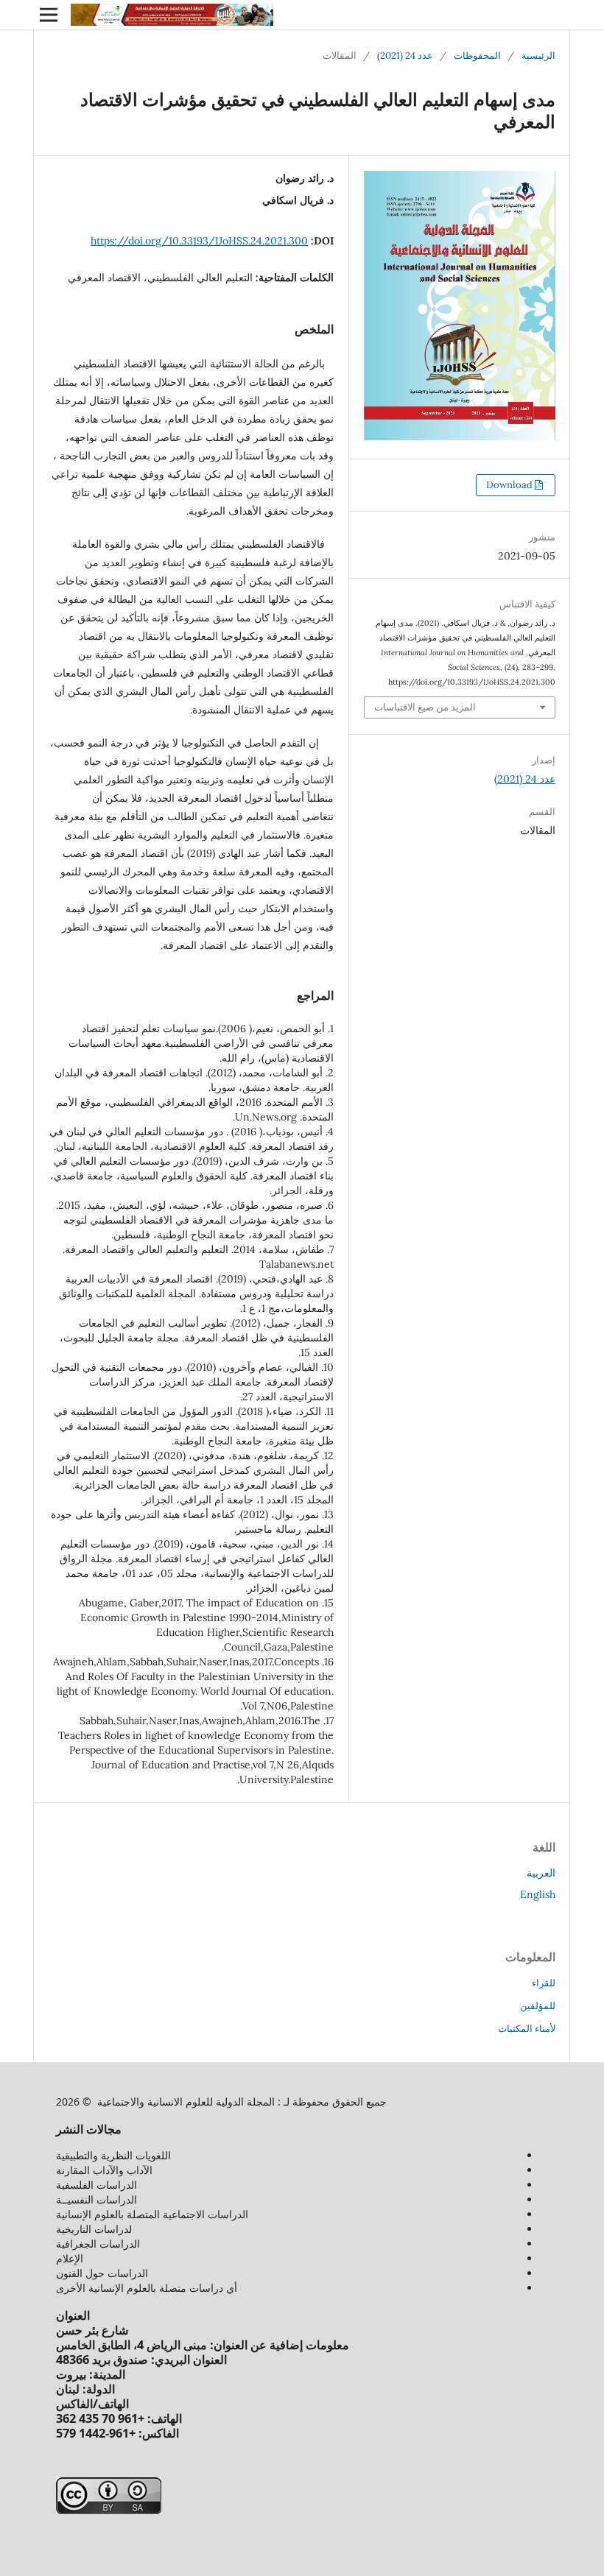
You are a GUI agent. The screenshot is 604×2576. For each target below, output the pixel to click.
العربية (541, 1873)
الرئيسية (538, 56)
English (538, 1894)
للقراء (544, 1983)
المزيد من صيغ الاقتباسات (425, 707)
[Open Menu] (49, 15)
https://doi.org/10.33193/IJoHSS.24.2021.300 (199, 241)
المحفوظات (477, 56)
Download (510, 485)
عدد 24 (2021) (405, 56)
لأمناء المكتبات (527, 2029)
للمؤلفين (538, 2006)
